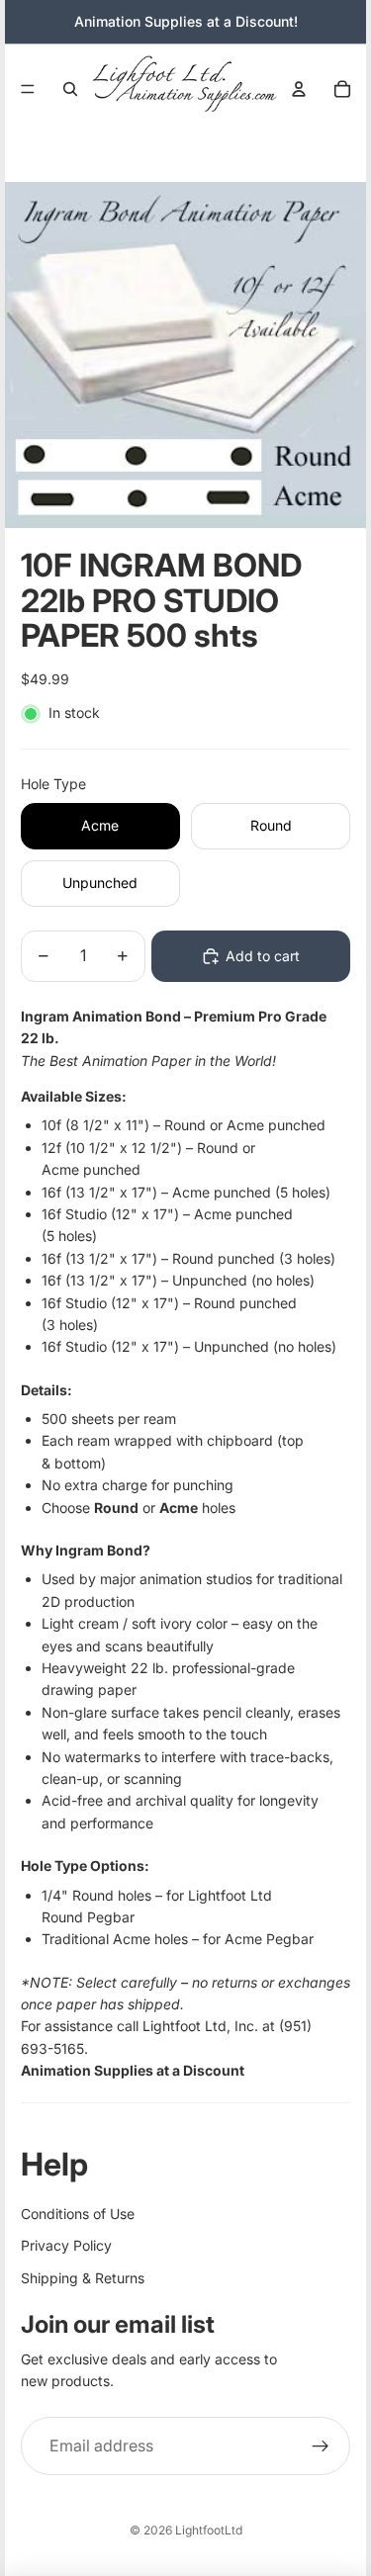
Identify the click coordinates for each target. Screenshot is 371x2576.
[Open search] (70, 89)
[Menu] (28, 89)
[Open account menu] (299, 89)
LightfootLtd (209, 2530)
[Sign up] (321, 2446)
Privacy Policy (66, 2245)
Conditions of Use (78, 2214)
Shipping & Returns (83, 2278)
